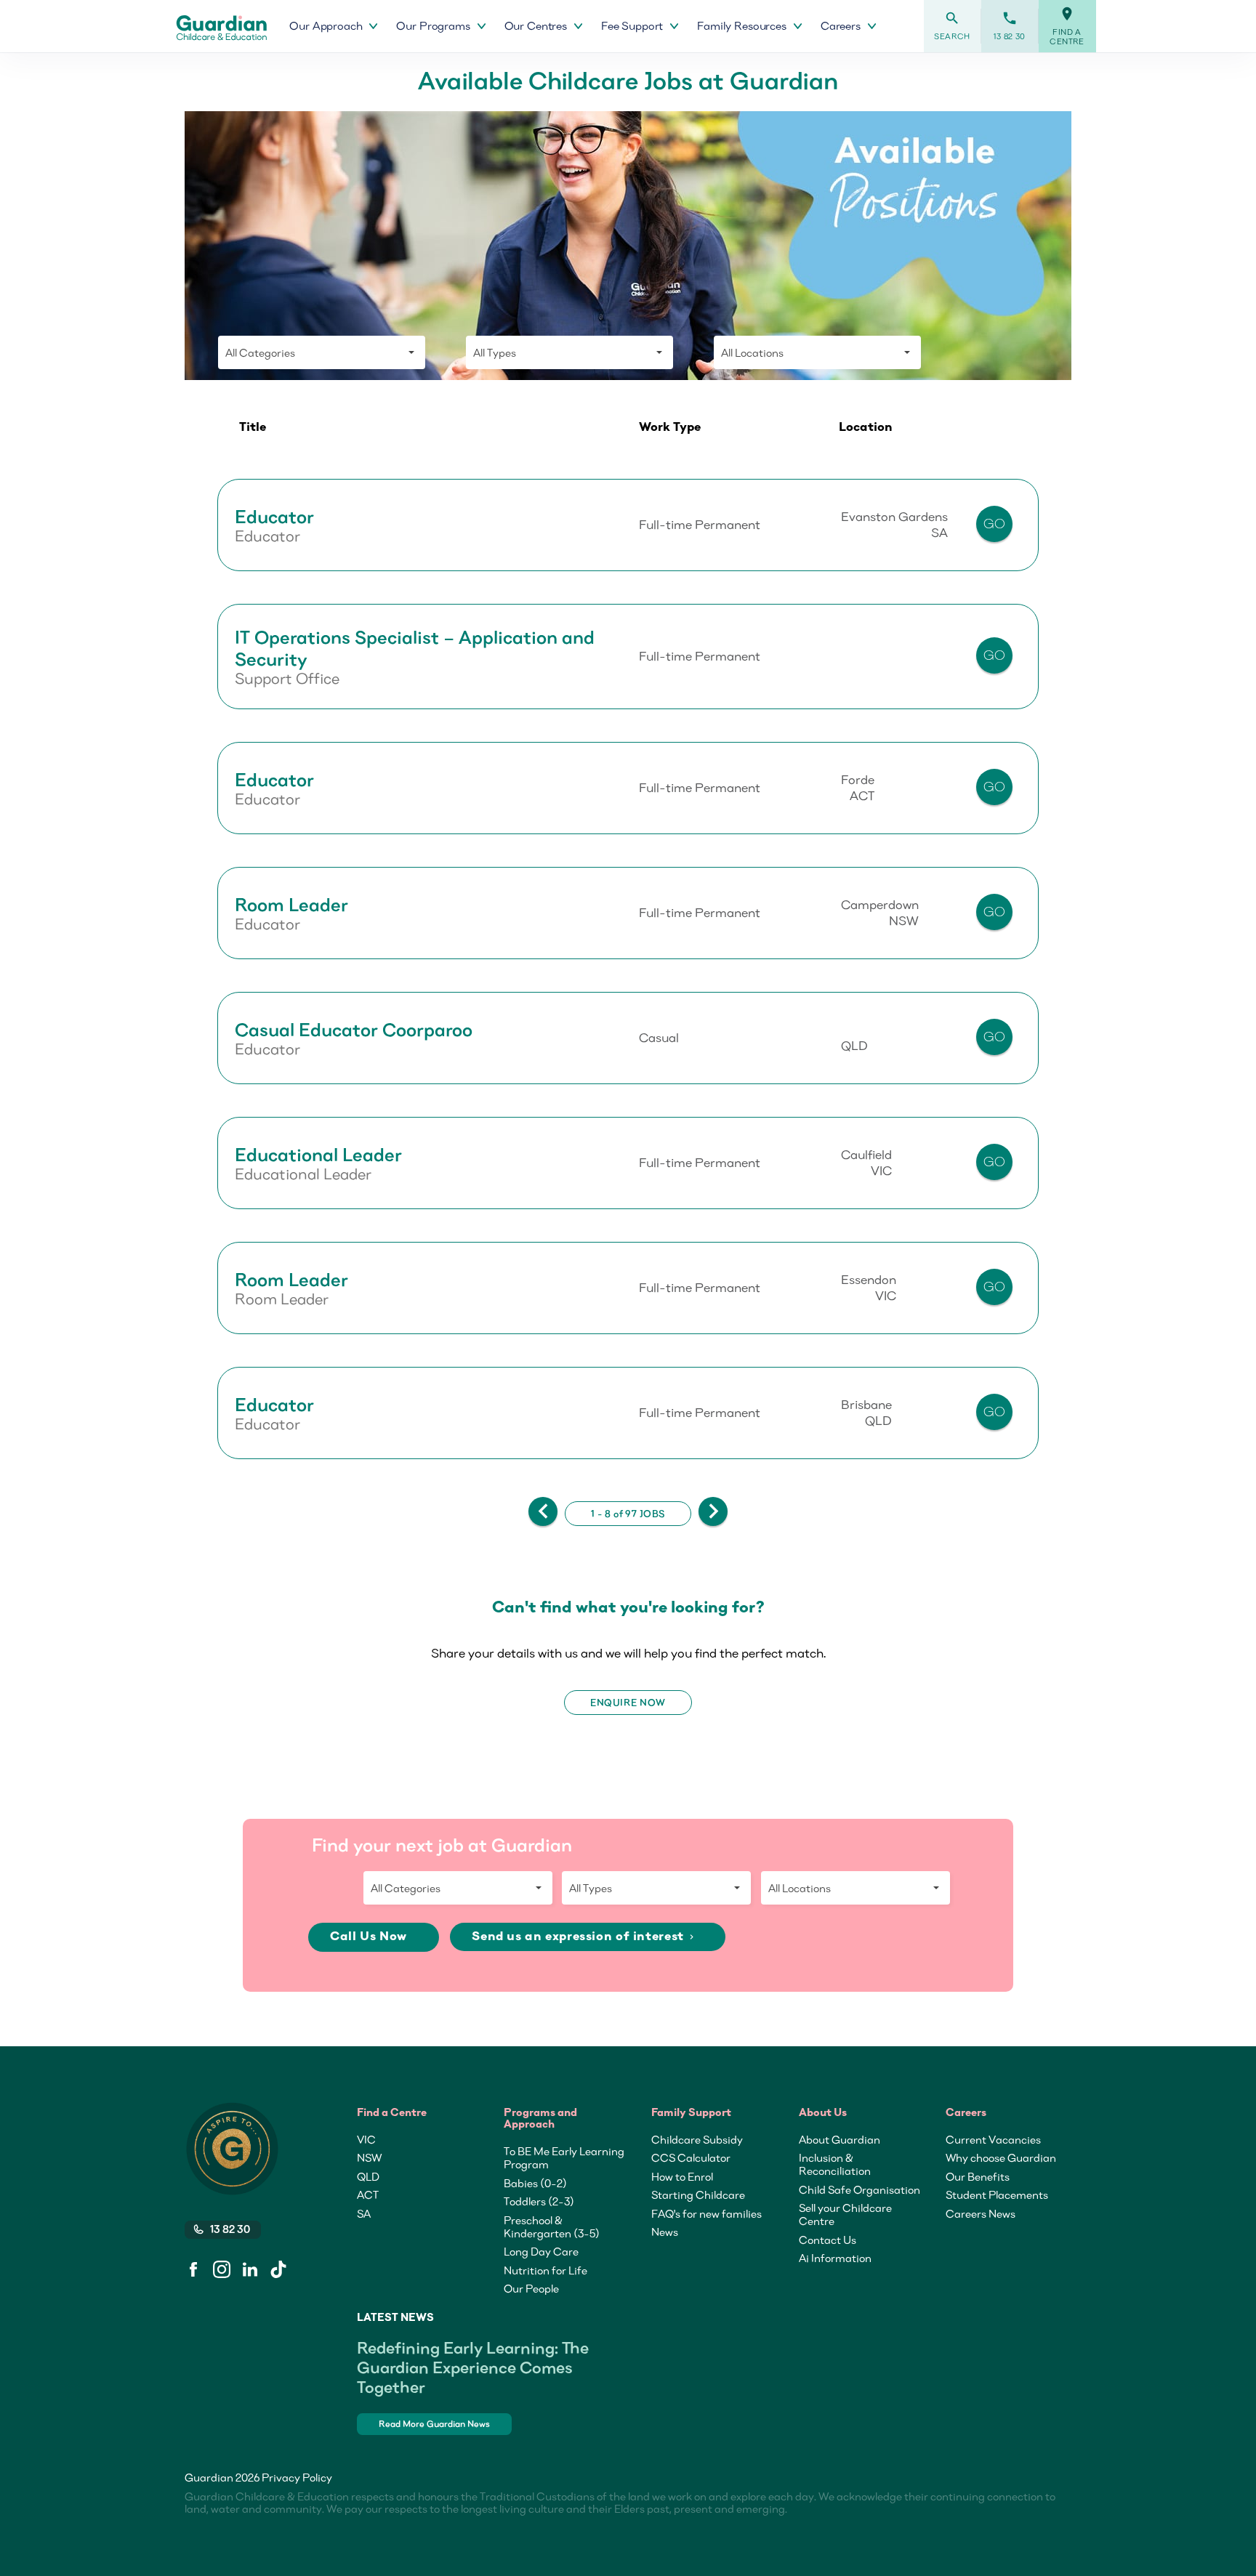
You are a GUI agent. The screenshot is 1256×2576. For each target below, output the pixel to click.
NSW (369, 2157)
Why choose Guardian (1001, 2157)
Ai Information (835, 2258)
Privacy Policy (297, 2477)
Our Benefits (978, 2176)
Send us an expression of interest (584, 1937)
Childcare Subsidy (697, 2139)
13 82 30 (1010, 26)
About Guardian (840, 2139)
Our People (531, 2288)
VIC (366, 2139)
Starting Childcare (698, 2195)
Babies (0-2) (535, 2183)
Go (995, 523)
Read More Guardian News (434, 2424)
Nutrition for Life (546, 2270)
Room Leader (291, 905)
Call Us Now (370, 1937)
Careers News (981, 2213)
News (665, 2232)
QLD (368, 2176)
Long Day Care (541, 2251)
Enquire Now (628, 1703)
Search (952, 26)
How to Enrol (682, 2176)
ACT (368, 2195)
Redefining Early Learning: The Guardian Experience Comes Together (473, 2367)
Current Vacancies (993, 2139)
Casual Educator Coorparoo (354, 1030)
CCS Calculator (691, 2157)
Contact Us (828, 2240)
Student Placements (997, 2195)
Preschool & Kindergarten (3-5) (552, 2226)
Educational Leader (318, 1155)
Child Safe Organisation (860, 2189)
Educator (274, 517)
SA (364, 2213)
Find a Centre (1067, 26)
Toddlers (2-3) (539, 2201)
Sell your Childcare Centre (845, 2214)
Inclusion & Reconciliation (835, 2164)
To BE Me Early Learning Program (564, 2157)
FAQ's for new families (706, 2213)
